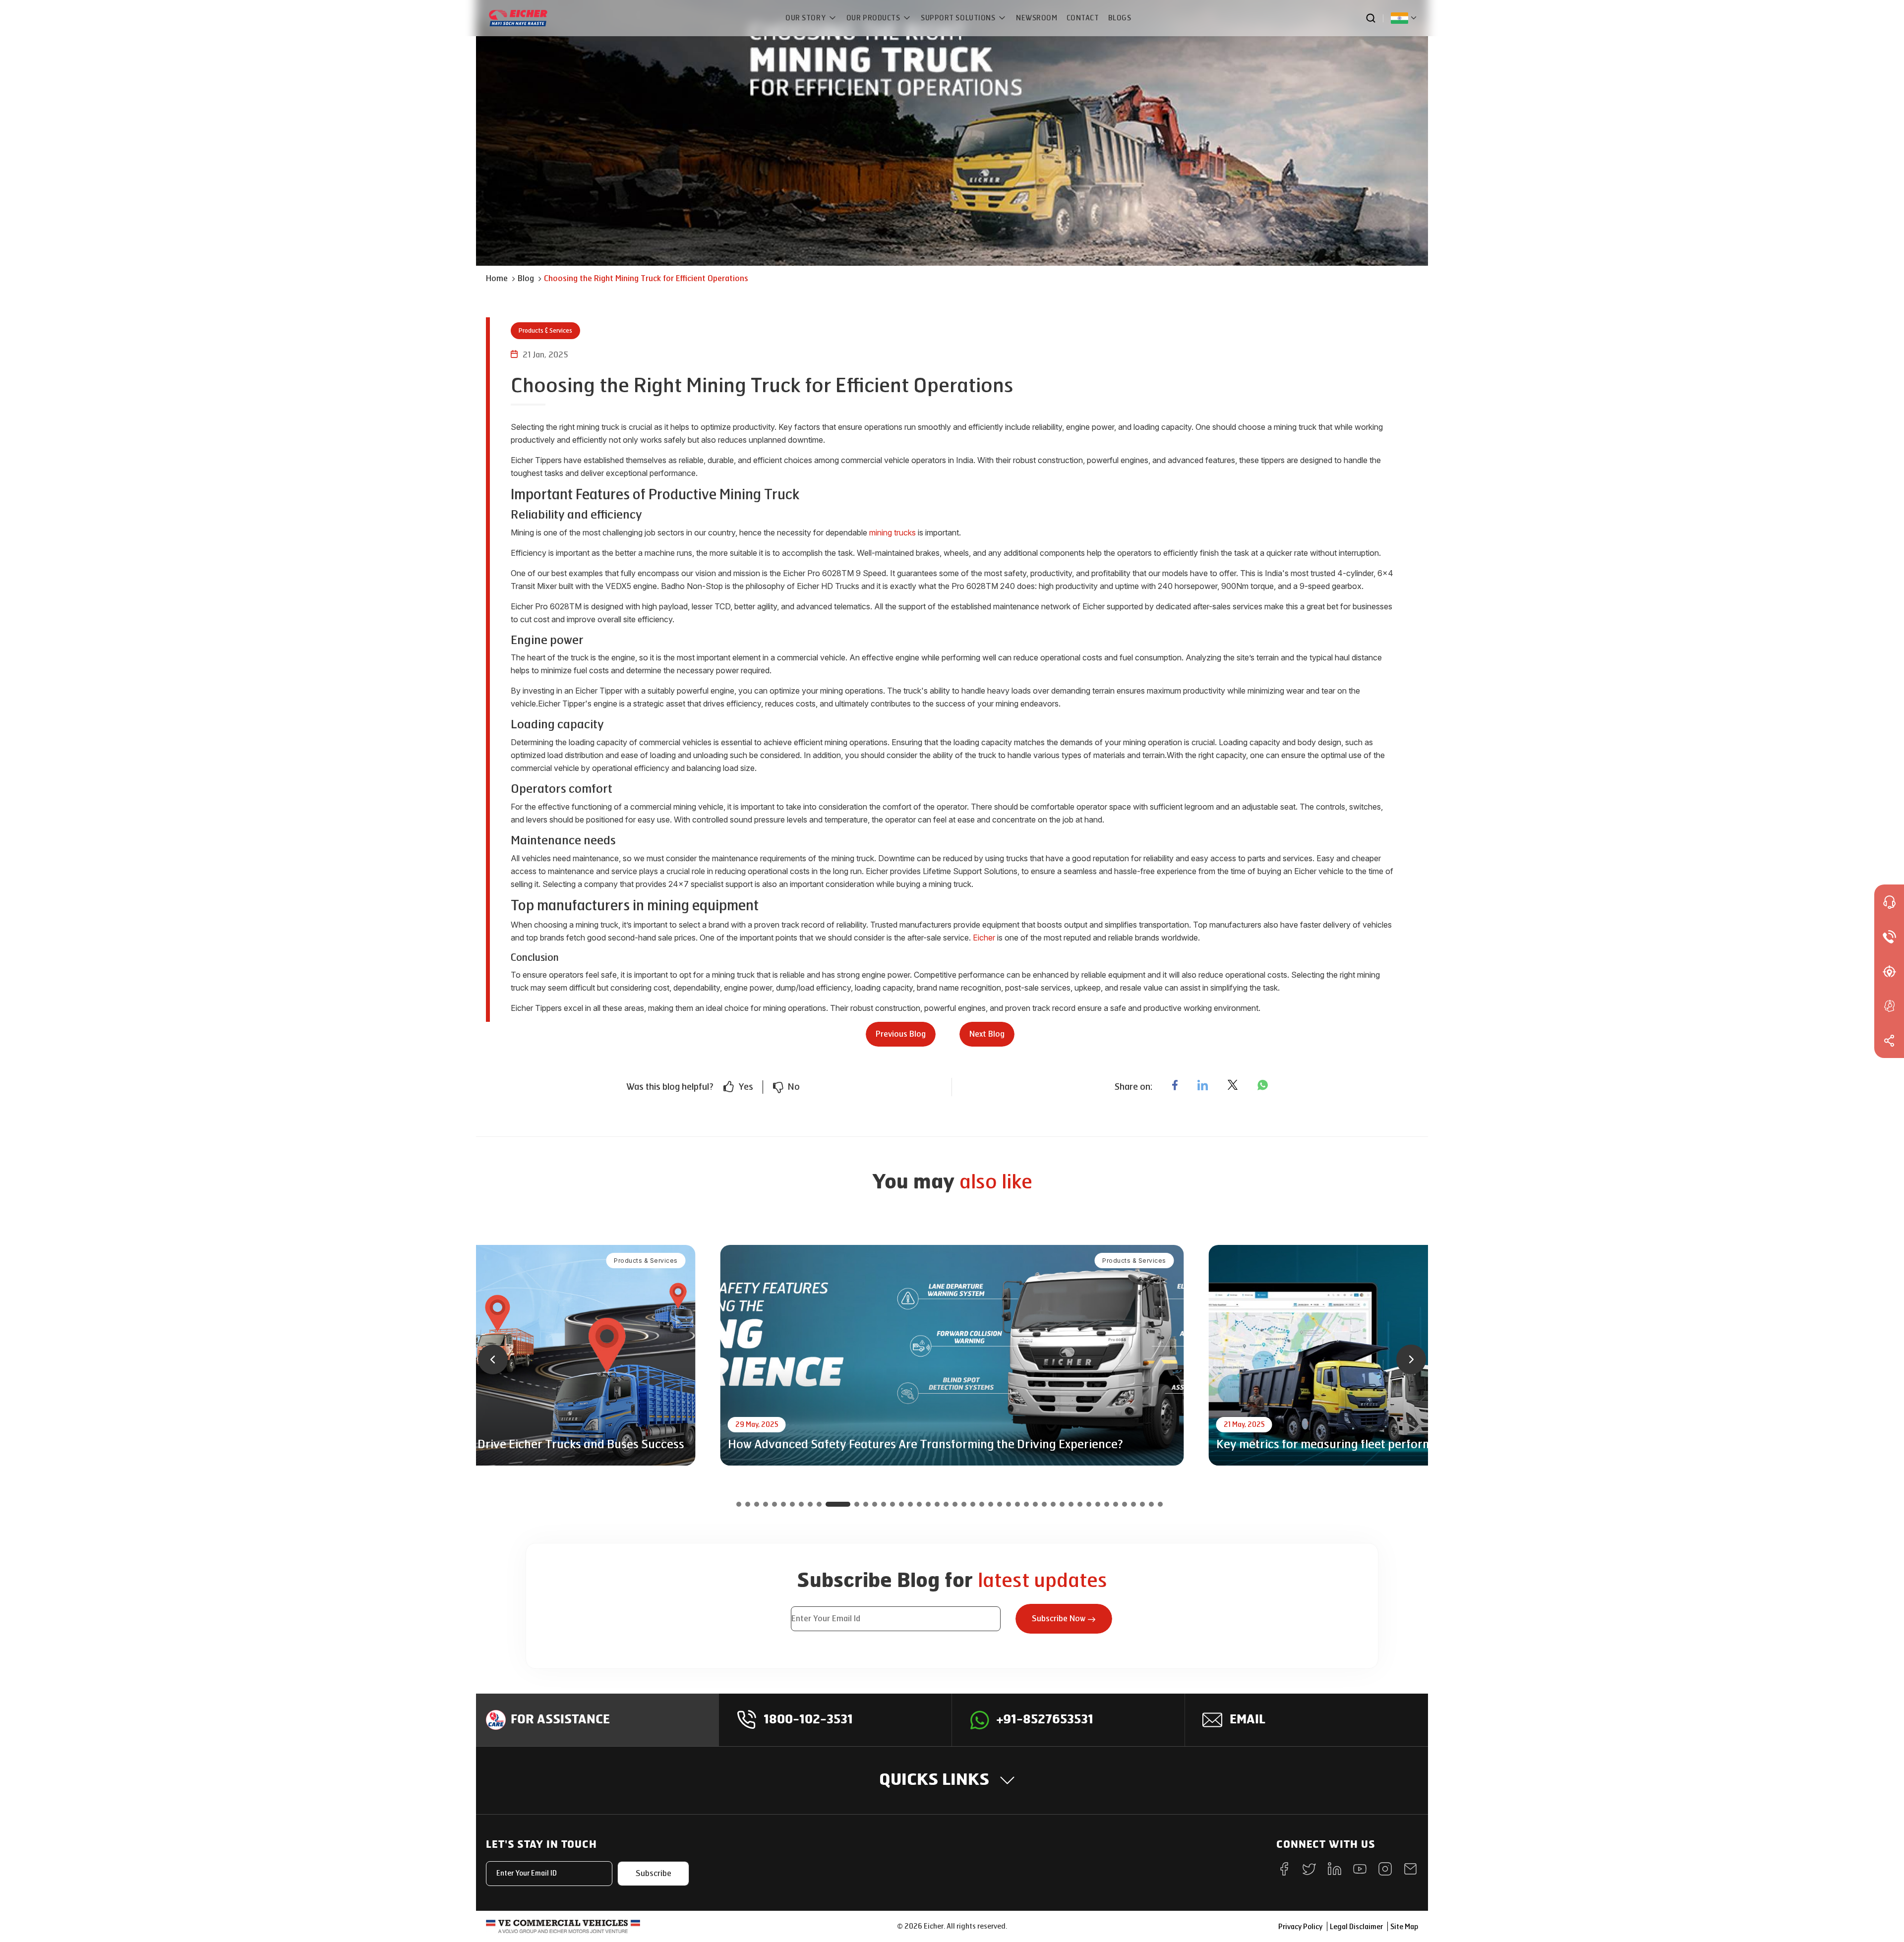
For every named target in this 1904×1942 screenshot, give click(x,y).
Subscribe (654, 1873)
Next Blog (987, 1034)
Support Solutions (959, 18)
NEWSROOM (1037, 18)
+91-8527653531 (1045, 1720)
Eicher (984, 938)
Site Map (1404, 1927)
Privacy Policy (1300, 1927)
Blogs (1120, 18)
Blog (526, 278)
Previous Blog (901, 1034)
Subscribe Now (1059, 1618)
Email (1248, 1720)
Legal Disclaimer (1356, 1927)
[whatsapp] (1263, 1085)
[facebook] (1175, 1085)
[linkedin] (1203, 1085)
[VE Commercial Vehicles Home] (563, 1926)
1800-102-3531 (808, 1720)
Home (497, 278)
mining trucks (892, 532)
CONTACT (1083, 18)
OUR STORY (806, 18)
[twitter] (1233, 1085)
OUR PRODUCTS (874, 18)
